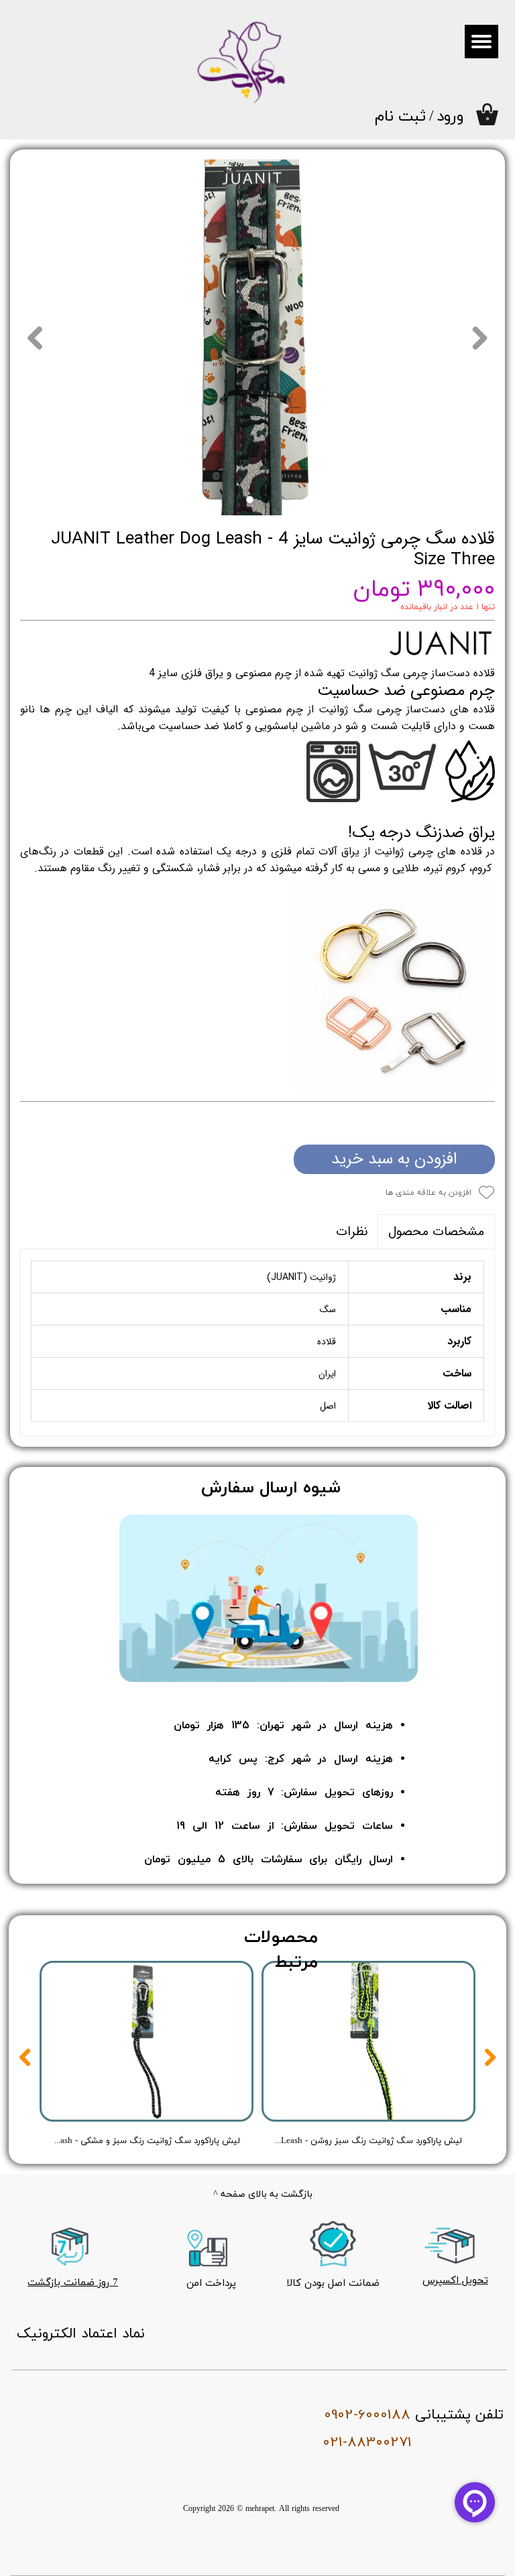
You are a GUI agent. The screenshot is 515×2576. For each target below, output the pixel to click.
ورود (450, 117)
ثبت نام (400, 117)
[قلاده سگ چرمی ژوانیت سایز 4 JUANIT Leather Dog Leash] (257, 337)
